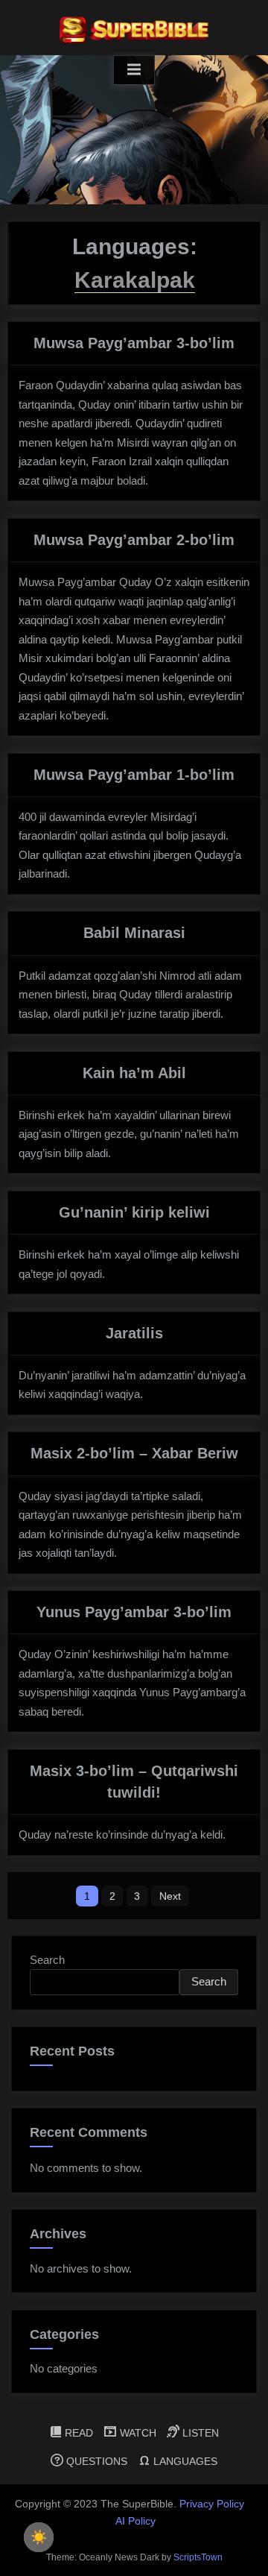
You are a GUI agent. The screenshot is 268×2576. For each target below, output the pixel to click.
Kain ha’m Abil (134, 1073)
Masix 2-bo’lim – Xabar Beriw (134, 1453)
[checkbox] (39, 2537)
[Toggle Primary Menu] (134, 70)
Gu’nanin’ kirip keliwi (134, 1212)
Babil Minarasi (134, 933)
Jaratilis (134, 1333)
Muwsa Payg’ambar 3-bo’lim (134, 343)
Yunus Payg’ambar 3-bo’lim (134, 1612)
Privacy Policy (212, 2504)
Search (47, 1960)
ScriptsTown (198, 2557)
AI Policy (135, 2521)
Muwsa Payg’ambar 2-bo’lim (134, 540)
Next (170, 1896)
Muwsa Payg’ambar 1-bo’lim (134, 775)
